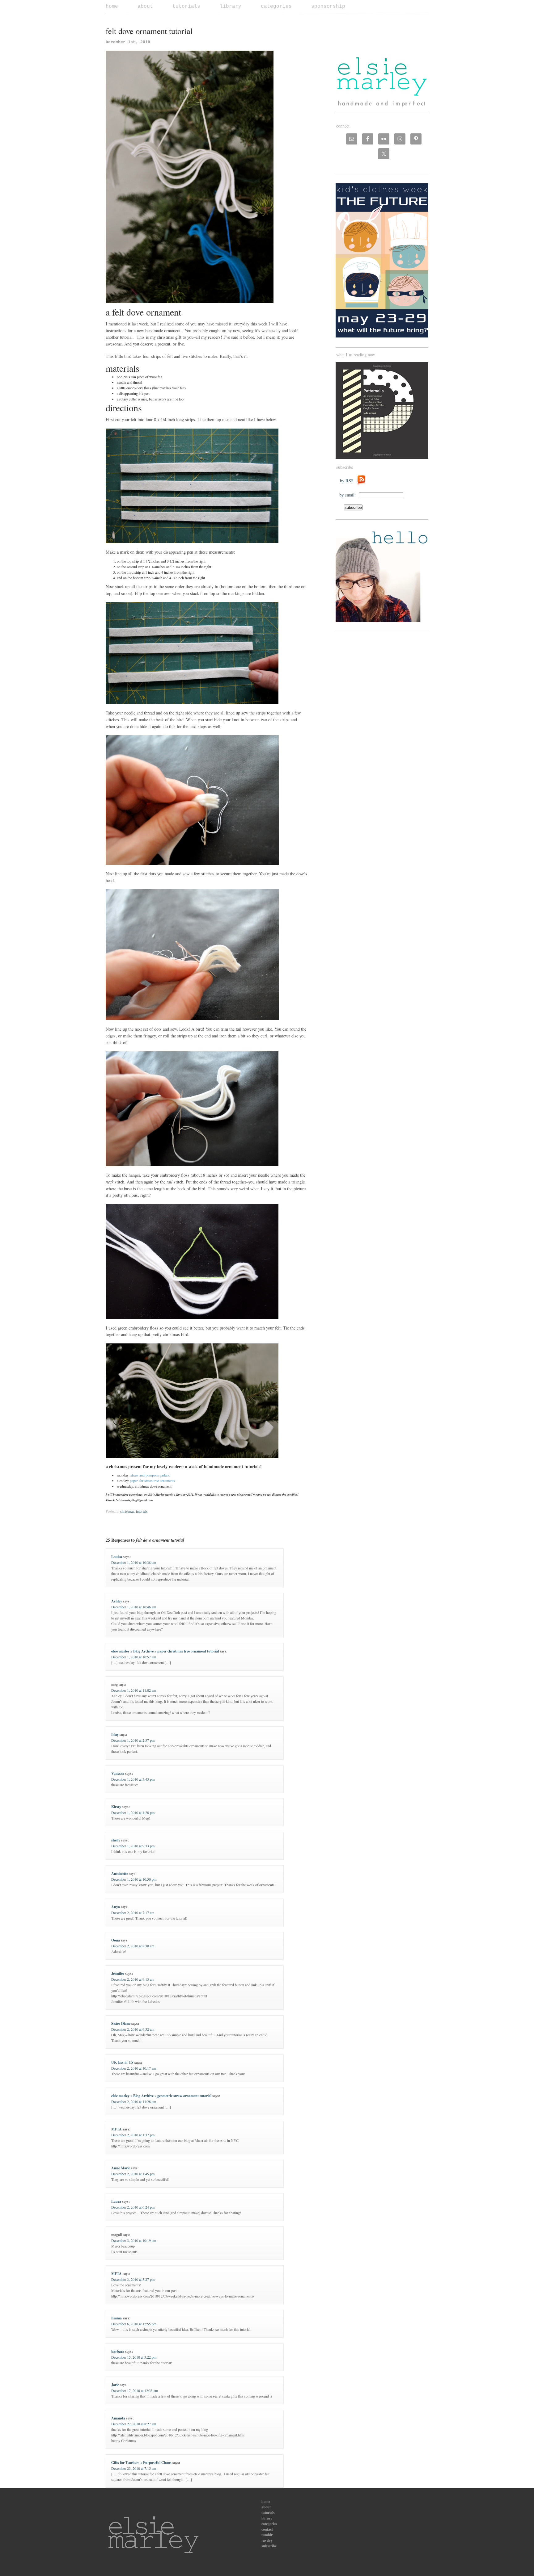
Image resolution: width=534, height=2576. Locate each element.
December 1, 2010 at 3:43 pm (133, 1779)
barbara (118, 2351)
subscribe (269, 2546)
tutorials (186, 6)
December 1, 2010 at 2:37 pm (133, 1740)
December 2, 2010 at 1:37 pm (133, 2135)
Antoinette (120, 1873)
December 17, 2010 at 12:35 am (135, 2390)
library (231, 6)
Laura (116, 2201)
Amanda (118, 2418)
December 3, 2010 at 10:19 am (134, 2240)
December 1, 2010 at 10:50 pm (134, 1879)
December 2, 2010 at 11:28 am (134, 2101)
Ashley (117, 1601)
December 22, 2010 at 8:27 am (134, 2424)
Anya (116, 1907)
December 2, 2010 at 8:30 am (133, 1946)
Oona (116, 1940)
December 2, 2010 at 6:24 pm (133, 2207)
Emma (117, 2318)
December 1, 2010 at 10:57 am (134, 1657)
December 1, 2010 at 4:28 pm (133, 1812)
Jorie (115, 2385)
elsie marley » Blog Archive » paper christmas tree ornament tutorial (165, 1651)
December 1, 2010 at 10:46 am (134, 1607)
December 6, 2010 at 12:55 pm (134, 2324)
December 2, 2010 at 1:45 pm (133, 2174)
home (112, 6)
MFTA (117, 2129)
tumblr (267, 2535)
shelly (116, 1840)
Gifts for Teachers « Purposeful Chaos (141, 2463)
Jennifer (118, 1973)
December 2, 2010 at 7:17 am (133, 1912)
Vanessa (118, 1773)
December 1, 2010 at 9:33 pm (133, 1846)
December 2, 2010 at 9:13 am (133, 1979)
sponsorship (328, 6)
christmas (127, 1511)
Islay (115, 1734)
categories (276, 6)
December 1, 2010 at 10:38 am (134, 1562)
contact (267, 2529)
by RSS (348, 481)
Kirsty (116, 1807)
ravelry (267, 2540)
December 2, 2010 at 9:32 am (133, 2029)
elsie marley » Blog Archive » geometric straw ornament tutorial (161, 2096)
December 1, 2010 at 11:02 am (134, 1690)
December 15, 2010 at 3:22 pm (134, 2357)
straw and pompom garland (150, 1475)
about (145, 6)
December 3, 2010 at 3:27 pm (133, 2279)
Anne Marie (121, 2168)
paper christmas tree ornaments (152, 1481)
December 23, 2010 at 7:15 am (134, 2468)
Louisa (117, 1557)
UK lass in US (122, 2062)
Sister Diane (121, 2023)
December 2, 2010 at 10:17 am (134, 2068)
